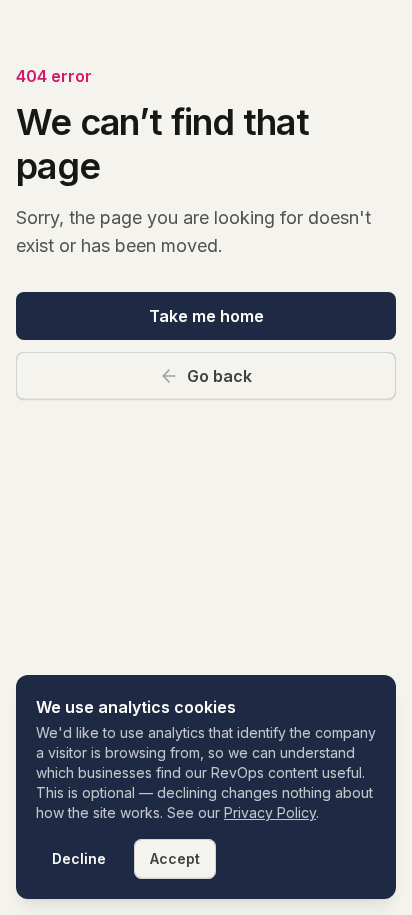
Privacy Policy (270, 812)
